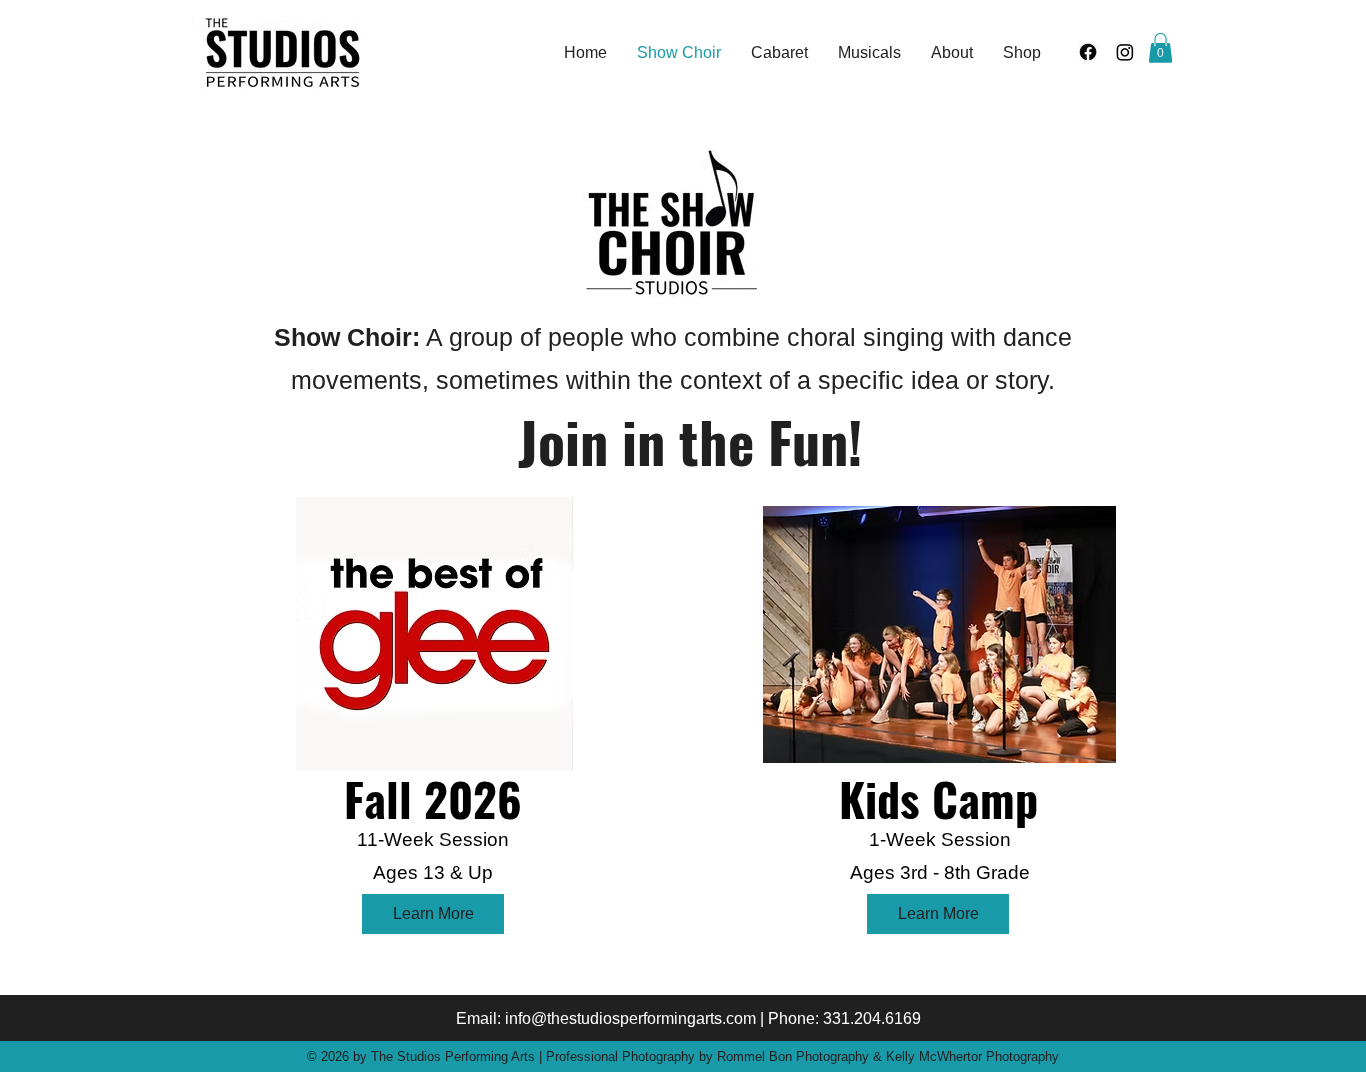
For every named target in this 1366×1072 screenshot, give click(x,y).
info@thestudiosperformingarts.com (630, 1018)
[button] (1160, 48)
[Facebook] (1088, 52)
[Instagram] (1125, 52)
